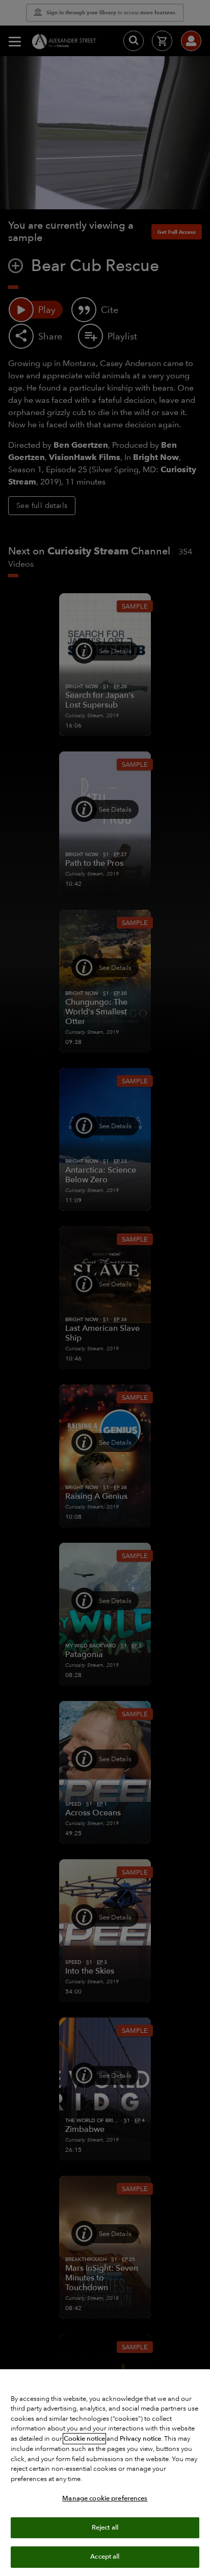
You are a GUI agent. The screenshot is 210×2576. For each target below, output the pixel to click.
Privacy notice (140, 2439)
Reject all (105, 2528)
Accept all (105, 2557)
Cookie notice (84, 2439)
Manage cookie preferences (105, 2498)
